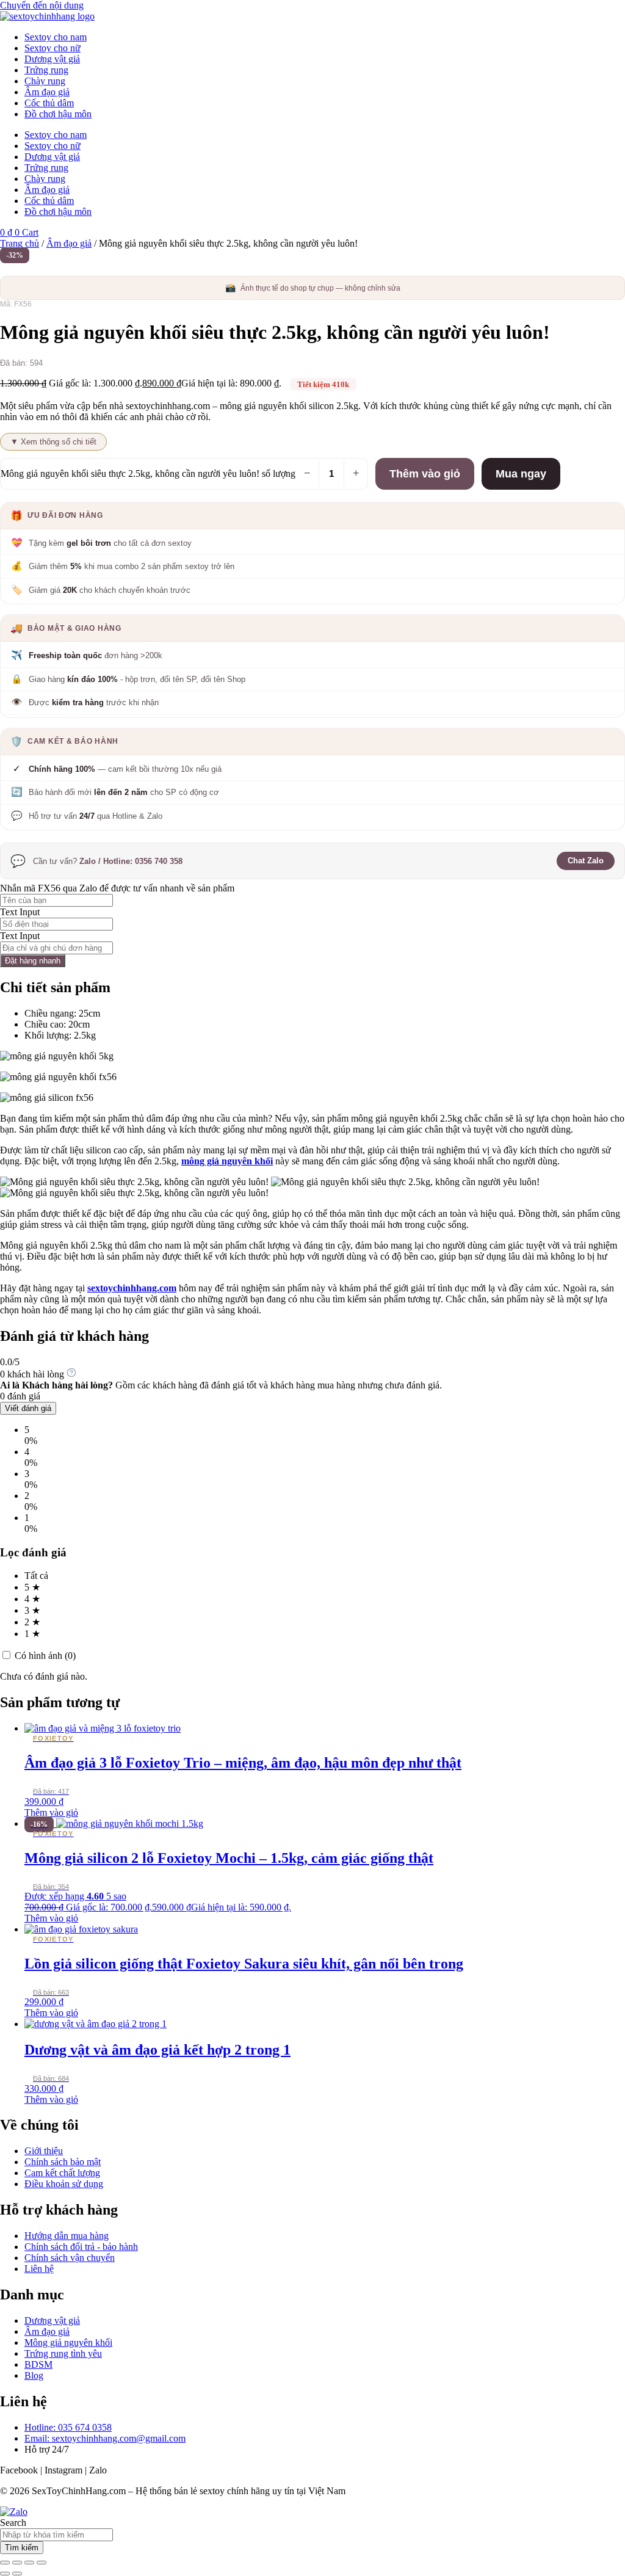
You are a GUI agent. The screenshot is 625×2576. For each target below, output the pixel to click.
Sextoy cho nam (56, 37)
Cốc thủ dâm (49, 103)
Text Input (20, 912)
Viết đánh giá (28, 1408)
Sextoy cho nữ (52, 48)
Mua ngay (521, 474)
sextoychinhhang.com (132, 1288)
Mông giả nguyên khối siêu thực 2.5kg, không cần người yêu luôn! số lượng (148, 473)
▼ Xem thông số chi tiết (53, 442)
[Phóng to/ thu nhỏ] (5, 2563)
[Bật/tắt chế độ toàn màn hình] (17, 2563)
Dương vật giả (52, 59)
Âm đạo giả (47, 92)
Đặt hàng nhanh (33, 961)
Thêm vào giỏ (425, 474)
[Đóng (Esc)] (42, 2563)
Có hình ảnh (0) (44, 1656)
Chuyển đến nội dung (42, 5)
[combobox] (56, 2535)
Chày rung (45, 81)
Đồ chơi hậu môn (58, 114)
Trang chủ (20, 243)
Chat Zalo (586, 861)
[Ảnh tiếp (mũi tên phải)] (17, 2574)
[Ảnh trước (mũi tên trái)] (5, 2574)
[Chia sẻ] (29, 2563)
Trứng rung (46, 70)
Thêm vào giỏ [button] (51, 1812)
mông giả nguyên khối (227, 1161)
